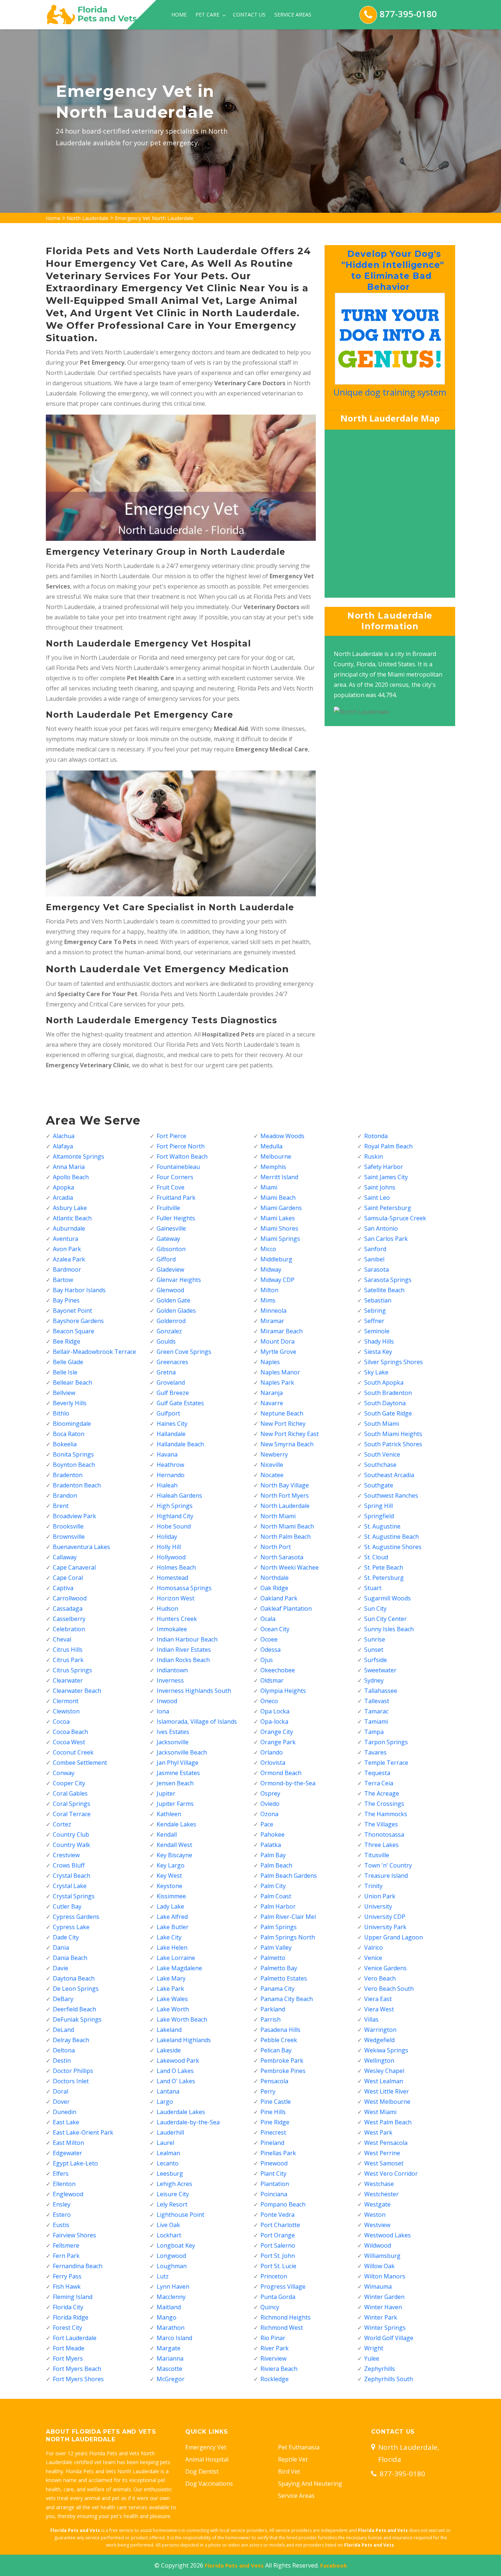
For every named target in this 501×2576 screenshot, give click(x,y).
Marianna (170, 2358)
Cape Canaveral (74, 1567)
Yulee (372, 2358)
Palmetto (273, 1958)
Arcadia (63, 1198)
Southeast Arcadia (389, 1475)
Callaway (65, 1557)
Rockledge (275, 2379)
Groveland (171, 1382)
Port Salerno (278, 2245)
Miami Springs (280, 1239)
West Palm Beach (388, 2122)
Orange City (277, 1732)
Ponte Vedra (277, 2215)
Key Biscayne (174, 1855)
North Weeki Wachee (290, 1567)
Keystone (169, 1886)
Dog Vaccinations (209, 2484)
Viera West (379, 2009)
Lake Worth (173, 2009)
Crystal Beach (72, 1876)
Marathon (171, 2328)
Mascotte (169, 2369)
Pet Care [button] (208, 14)
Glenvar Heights (179, 1280)
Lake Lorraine (176, 1958)
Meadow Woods (282, 1136)
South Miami (382, 1424)
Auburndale (69, 1228)
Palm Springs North (288, 1937)
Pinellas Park (278, 2153)
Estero (62, 2215)
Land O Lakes (175, 2071)
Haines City (172, 1424)
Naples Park (277, 1382)
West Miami (380, 2112)
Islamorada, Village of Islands (197, 1721)
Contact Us (249, 14)
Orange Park (278, 1742)
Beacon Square (74, 1331)
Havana (167, 1454)
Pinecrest (273, 2132)
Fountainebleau (178, 1167)
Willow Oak (379, 2266)
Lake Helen (172, 1948)
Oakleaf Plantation (286, 1608)
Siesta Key (378, 1352)
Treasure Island (386, 1876)
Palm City (273, 1886)
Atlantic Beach (72, 1218)
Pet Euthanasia (299, 2447)
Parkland (273, 2009)
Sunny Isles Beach (389, 1629)
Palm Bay (273, 1855)
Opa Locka (275, 1711)
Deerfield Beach (74, 2009)
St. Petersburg (384, 1578)
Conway (64, 1773)
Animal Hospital (207, 2459)
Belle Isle (65, 1372)
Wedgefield (379, 2040)
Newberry (274, 1454)
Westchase (379, 2184)
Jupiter (166, 1793)
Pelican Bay (276, 2050)
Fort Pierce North (181, 1146)
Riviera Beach (279, 2369)
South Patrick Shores (393, 1444)
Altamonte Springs (78, 1156)
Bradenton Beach (77, 1485)
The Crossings (384, 1804)
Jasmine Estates (178, 1773)
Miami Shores (279, 1228)
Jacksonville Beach (182, 1752)
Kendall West (174, 1845)
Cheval (62, 1639)
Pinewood (274, 2163)
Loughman (172, 2266)
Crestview (66, 1855)
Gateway (168, 1239)
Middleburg (276, 1259)
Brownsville (69, 1537)
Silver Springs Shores (394, 1362)
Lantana (168, 2091)
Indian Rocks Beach (183, 1660)
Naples (270, 1362)
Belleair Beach (72, 1382)
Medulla (271, 1146)
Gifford (166, 1259)
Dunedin (65, 2112)
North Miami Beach (287, 1526)
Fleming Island (73, 2297)
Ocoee (269, 1639)
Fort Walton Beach (182, 1156)
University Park (385, 1927)
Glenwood (170, 1290)
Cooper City (69, 1783)
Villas (371, 2019)
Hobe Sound (174, 1526)
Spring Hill (379, 1506)
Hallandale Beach (180, 1444)
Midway (271, 1269)
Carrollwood (70, 1598)
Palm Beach (276, 1865)
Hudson (167, 1608)
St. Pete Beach (384, 1567)
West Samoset (384, 2163)
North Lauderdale (88, 218)
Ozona (269, 1814)
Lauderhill (170, 2132)
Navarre (272, 1403)
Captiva (63, 1588)
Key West (169, 1876)
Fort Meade (69, 2348)
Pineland (272, 2143)
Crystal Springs (74, 1896)
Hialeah (167, 1485)
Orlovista (273, 1763)
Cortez (62, 1824)
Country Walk (72, 1845)
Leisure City (173, 2194)
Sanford (375, 1249)
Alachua (64, 1136)
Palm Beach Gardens (289, 1876)
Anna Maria (69, 1167)
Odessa (270, 1650)
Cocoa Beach (70, 1732)
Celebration (69, 1629)
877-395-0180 (408, 14)
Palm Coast (276, 1896)
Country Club (71, 1834)
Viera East (378, 1999)
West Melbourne (387, 2102)
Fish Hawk (67, 2287)
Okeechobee (278, 1670)
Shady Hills (379, 1341)
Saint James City (386, 1177)
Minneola (273, 1311)
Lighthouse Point (180, 2215)
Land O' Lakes (176, 2081)
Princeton (274, 2276)
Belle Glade (68, 1362)
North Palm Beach (286, 1537)
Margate (169, 2348)
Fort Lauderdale (75, 2338)
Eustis (61, 2225)
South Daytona (385, 1403)
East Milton (68, 2143)
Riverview (273, 2358)
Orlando (272, 1752)
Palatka (271, 1845)
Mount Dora (277, 1341)
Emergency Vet (206, 2447)
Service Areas (293, 14)
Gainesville (171, 1228)
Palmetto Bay (279, 1968)
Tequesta (377, 1773)
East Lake (66, 2122)
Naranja (272, 1393)
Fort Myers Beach (77, 2369)
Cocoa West (69, 1742)
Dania (61, 1948)
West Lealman (384, 2081)
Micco (268, 1249)
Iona (163, 1711)
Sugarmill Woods (387, 1598)
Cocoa (61, 1721)
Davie (61, 1968)
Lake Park (170, 1989)
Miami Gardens (281, 1208)
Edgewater (67, 2153)
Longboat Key (176, 2245)
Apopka (63, 1187)
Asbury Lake (70, 1208)
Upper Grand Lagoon (394, 1937)
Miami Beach (278, 1198)
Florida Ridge (71, 2317)
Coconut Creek (73, 1752)
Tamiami (376, 1721)
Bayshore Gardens (78, 1321)
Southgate (379, 1485)
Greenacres (172, 1362)
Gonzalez (169, 1331)
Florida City (68, 2307)
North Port (276, 1547)
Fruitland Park (176, 1198)
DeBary (63, 1999)
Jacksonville (173, 1742)
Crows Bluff (69, 1865)
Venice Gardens (385, 1968)
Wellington (379, 2061)
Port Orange (278, 2235)
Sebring (375, 1311)
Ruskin (374, 1156)
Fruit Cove (171, 1187)
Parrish (270, 2019)
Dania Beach (70, 1958)
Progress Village (283, 2287)
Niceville (272, 1465)
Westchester (381, 2194)
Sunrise (375, 1639)
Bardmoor (67, 1269)
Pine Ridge (275, 2122)
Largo (165, 2102)
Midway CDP (277, 1280)
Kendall (167, 1834)
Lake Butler (173, 1927)
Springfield (379, 1516)
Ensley (62, 2204)
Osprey (270, 1793)
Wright (374, 2348)
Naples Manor (280, 1372)
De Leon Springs (76, 1989)
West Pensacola (386, 2143)
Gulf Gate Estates (180, 1403)
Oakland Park (279, 1598)
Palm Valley (276, 1948)
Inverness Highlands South (194, 1691)
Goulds (166, 1341)
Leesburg (170, 2174)
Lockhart (169, 2235)
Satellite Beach (384, 1290)
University (378, 1906)
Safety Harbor (384, 1167)
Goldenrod (171, 1321)
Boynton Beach (74, 1465)
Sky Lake (376, 1372)
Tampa (374, 1732)
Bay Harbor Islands (79, 1290)
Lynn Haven (173, 2287)
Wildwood (378, 2245)
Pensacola (274, 2081)
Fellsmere (66, 2245)
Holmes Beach (176, 1567)
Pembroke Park (282, 2061)
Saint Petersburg (388, 1208)
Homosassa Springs (184, 1588)
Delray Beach (71, 2040)
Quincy (270, 2307)
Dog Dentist (202, 2471)
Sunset (374, 1650)
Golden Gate (173, 1300)
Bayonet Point (72, 1311)
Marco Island (174, 2338)
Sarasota (376, 1269)
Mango (167, 2317)
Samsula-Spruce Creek (395, 1218)
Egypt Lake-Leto (75, 2163)
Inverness (170, 1680)
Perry (268, 2091)
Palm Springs (279, 1927)
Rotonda (376, 1136)
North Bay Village (285, 1485)
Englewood (68, 2194)
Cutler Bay (67, 1906)
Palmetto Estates (284, 1978)
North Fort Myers (285, 1495)
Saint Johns (380, 1187)
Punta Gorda (278, 2297)
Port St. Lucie (278, 2266)
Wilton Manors (385, 2276)
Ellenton (64, 2184)
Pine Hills (273, 2112)
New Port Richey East (290, 1434)
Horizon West (175, 1598)
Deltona (64, 2050)
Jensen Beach (175, 1783)
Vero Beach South (389, 1989)
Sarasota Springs (388, 1280)
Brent (61, 1506)
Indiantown (172, 1670)
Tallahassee (381, 1691)
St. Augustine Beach (392, 1537)
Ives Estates (173, 1732)
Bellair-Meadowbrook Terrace (94, 1352)
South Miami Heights (393, 1434)
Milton (269, 1290)
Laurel (165, 2143)
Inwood (167, 1701)
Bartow (63, 1280)
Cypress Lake (71, 1927)
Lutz (163, 2276)
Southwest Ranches (391, 1495)
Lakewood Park (178, 2061)
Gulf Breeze (173, 1393)
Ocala (268, 1619)
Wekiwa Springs (386, 2050)
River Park (275, 2348)
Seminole (377, 1331)
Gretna (166, 1372)
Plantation (275, 2184)
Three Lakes (381, 1845)
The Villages (381, 1824)
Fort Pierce (171, 1136)
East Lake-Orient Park (83, 2132)
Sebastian (378, 1300)
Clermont (66, 1701)
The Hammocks (386, 1814)
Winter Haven (383, 2307)
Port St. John (278, 2256)
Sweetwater (380, 1670)
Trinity (373, 1886)
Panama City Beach (287, 1999)
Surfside (376, 1660)
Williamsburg (382, 2256)
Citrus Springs (72, 1670)
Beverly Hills (70, 1403)
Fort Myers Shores (78, 2379)
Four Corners (175, 1177)
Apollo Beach (71, 1177)
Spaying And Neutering (310, 2484)
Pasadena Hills (280, 2030)
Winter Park (381, 2317)
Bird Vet (289, 2471)
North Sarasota (282, 1557)
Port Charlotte (280, 2225)
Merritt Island (279, 1177)
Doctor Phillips (73, 2071)
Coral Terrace (72, 1814)
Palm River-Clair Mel (288, 1917)
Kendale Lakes (176, 1824)
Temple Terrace (386, 1763)
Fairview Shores (74, 2235)
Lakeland (169, 2030)
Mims (268, 1300)
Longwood (171, 2256)
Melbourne (276, 1156)
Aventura (65, 1239)
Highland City (175, 1516)
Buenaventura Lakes (81, 1547)
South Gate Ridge (388, 1413)
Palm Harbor (278, 1906)
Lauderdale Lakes (181, 2112)
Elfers (61, 2174)
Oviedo (270, 1804)
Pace (267, 1824)
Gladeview (170, 1269)
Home (179, 14)
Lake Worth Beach (182, 2019)
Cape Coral (68, 1578)
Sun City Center (385, 1619)
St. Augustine (382, 1526)
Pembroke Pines (283, 2071)
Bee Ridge (67, 1341)
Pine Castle (276, 2102)
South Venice (382, 1454)
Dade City (66, 1937)
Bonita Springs (73, 1454)
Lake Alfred (172, 1917)
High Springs (175, 1506)
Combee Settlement (80, 1763)
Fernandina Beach (78, 2266)
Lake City (169, 1937)
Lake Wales (172, 1999)
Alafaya (63, 1146)
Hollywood (171, 1557)
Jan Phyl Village (178, 1763)
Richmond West (282, 2328)
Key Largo (171, 1865)
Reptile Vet (293, 2459)
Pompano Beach (283, 2204)
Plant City (273, 2174)
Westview (377, 2225)
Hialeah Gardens (179, 1495)
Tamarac (376, 1711)
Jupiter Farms (175, 1804)
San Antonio (381, 1228)
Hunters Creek (177, 1619)
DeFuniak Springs (77, 2019)
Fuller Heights (176, 1218)
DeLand (63, 2030)
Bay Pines (66, 1300)
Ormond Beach (281, 1773)
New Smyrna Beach (287, 1444)
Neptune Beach (282, 1413)
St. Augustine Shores (393, 1547)
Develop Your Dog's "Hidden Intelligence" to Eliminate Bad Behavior (390, 270)
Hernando (171, 1475)
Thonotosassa (384, 1834)
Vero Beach (380, 1978)
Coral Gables (70, 1793)
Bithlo (61, 1413)
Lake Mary (171, 1978)
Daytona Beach (74, 1978)
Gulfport (168, 1413)
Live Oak (168, 2225)
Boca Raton (69, 1434)
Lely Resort (172, 2204)
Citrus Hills (68, 1650)
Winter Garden (384, 2297)
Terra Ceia (379, 1783)
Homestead (172, 1578)
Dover (61, 2102)
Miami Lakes (278, 1218)
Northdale (275, 1578)
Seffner (374, 1321)
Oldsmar (272, 1680)
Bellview (64, 1393)
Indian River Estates (184, 1650)
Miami (269, 1187)
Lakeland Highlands (184, 2040)
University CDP (385, 1917)
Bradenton (68, 1475)
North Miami (278, 1516)
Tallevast (377, 1701)
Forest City (67, 2328)
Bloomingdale (72, 1424)
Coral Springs (72, 1804)
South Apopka (384, 1382)
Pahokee (273, 1834)
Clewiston (66, 1711)
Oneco (269, 1701)
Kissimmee (171, 1896)
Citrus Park (68, 1660)
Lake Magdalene (179, 1968)
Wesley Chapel (384, 2071)
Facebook (334, 2565)
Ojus (267, 1660)
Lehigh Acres (174, 2184)
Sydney (374, 1680)
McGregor (171, 2379)
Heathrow (170, 1465)
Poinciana (274, 2194)
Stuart (373, 1588)
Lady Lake (170, 1906)
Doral (61, 2091)
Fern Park (66, 2256)
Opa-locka (274, 1721)
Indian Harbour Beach (187, 1639)
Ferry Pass (67, 2276)
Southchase (380, 1465)
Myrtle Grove (278, 1352)
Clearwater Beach (77, 1691)
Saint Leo (377, 1198)
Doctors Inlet (71, 2081)
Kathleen (169, 1814)
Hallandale (171, 1434)
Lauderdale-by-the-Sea (188, 2122)
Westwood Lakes (387, 2235)
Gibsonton (171, 1249)
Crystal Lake (70, 1886)
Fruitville (168, 1208)
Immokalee (172, 1629)
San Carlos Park (386, 1239)
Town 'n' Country (388, 1865)
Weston (375, 2215)
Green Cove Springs (184, 1352)
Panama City (277, 1989)
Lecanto (168, 2163)
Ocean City (275, 1629)
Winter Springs (385, 2328)
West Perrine (382, 2153)
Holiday (167, 1537)
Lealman (168, 2153)
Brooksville (68, 1526)
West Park (378, 2132)
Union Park (380, 1896)
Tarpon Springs (386, 1742)
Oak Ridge (274, 1588)
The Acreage (382, 1793)
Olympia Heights (283, 1691)
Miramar (272, 1321)
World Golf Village (389, 2338)
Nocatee (272, 1475)
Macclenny (171, 2297)
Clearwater (68, 1680)
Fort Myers (68, 2358)
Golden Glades (176, 1311)
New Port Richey (283, 1424)
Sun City (375, 1608)
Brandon (65, 1495)
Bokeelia (65, 1444)
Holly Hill (169, 1547)
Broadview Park (74, 1516)
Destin (62, 2061)
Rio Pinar (273, 2338)
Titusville (377, 1855)
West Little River (387, 2091)
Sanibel (374, 1259)
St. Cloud (376, 1557)
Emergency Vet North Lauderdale (154, 218)
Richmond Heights (286, 2317)
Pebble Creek (279, 2040)
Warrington (380, 2030)
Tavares (375, 1752)
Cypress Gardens (76, 1917)
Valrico (374, 1948)
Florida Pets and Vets (234, 2565)
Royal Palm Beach (388, 1146)
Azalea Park (69, 1259)
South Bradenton (388, 1393)
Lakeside (169, 2050)
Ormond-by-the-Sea (288, 1783)
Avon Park (67, 1249)
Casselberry (69, 1619)
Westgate (377, 2204)
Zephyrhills (380, 2369)
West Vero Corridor (391, 2174)
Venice (373, 1958)
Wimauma (378, 2287)
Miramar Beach (281, 1331)
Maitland (169, 2307)
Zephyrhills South (389, 2379)
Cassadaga (68, 1608)
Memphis (273, 1167)
